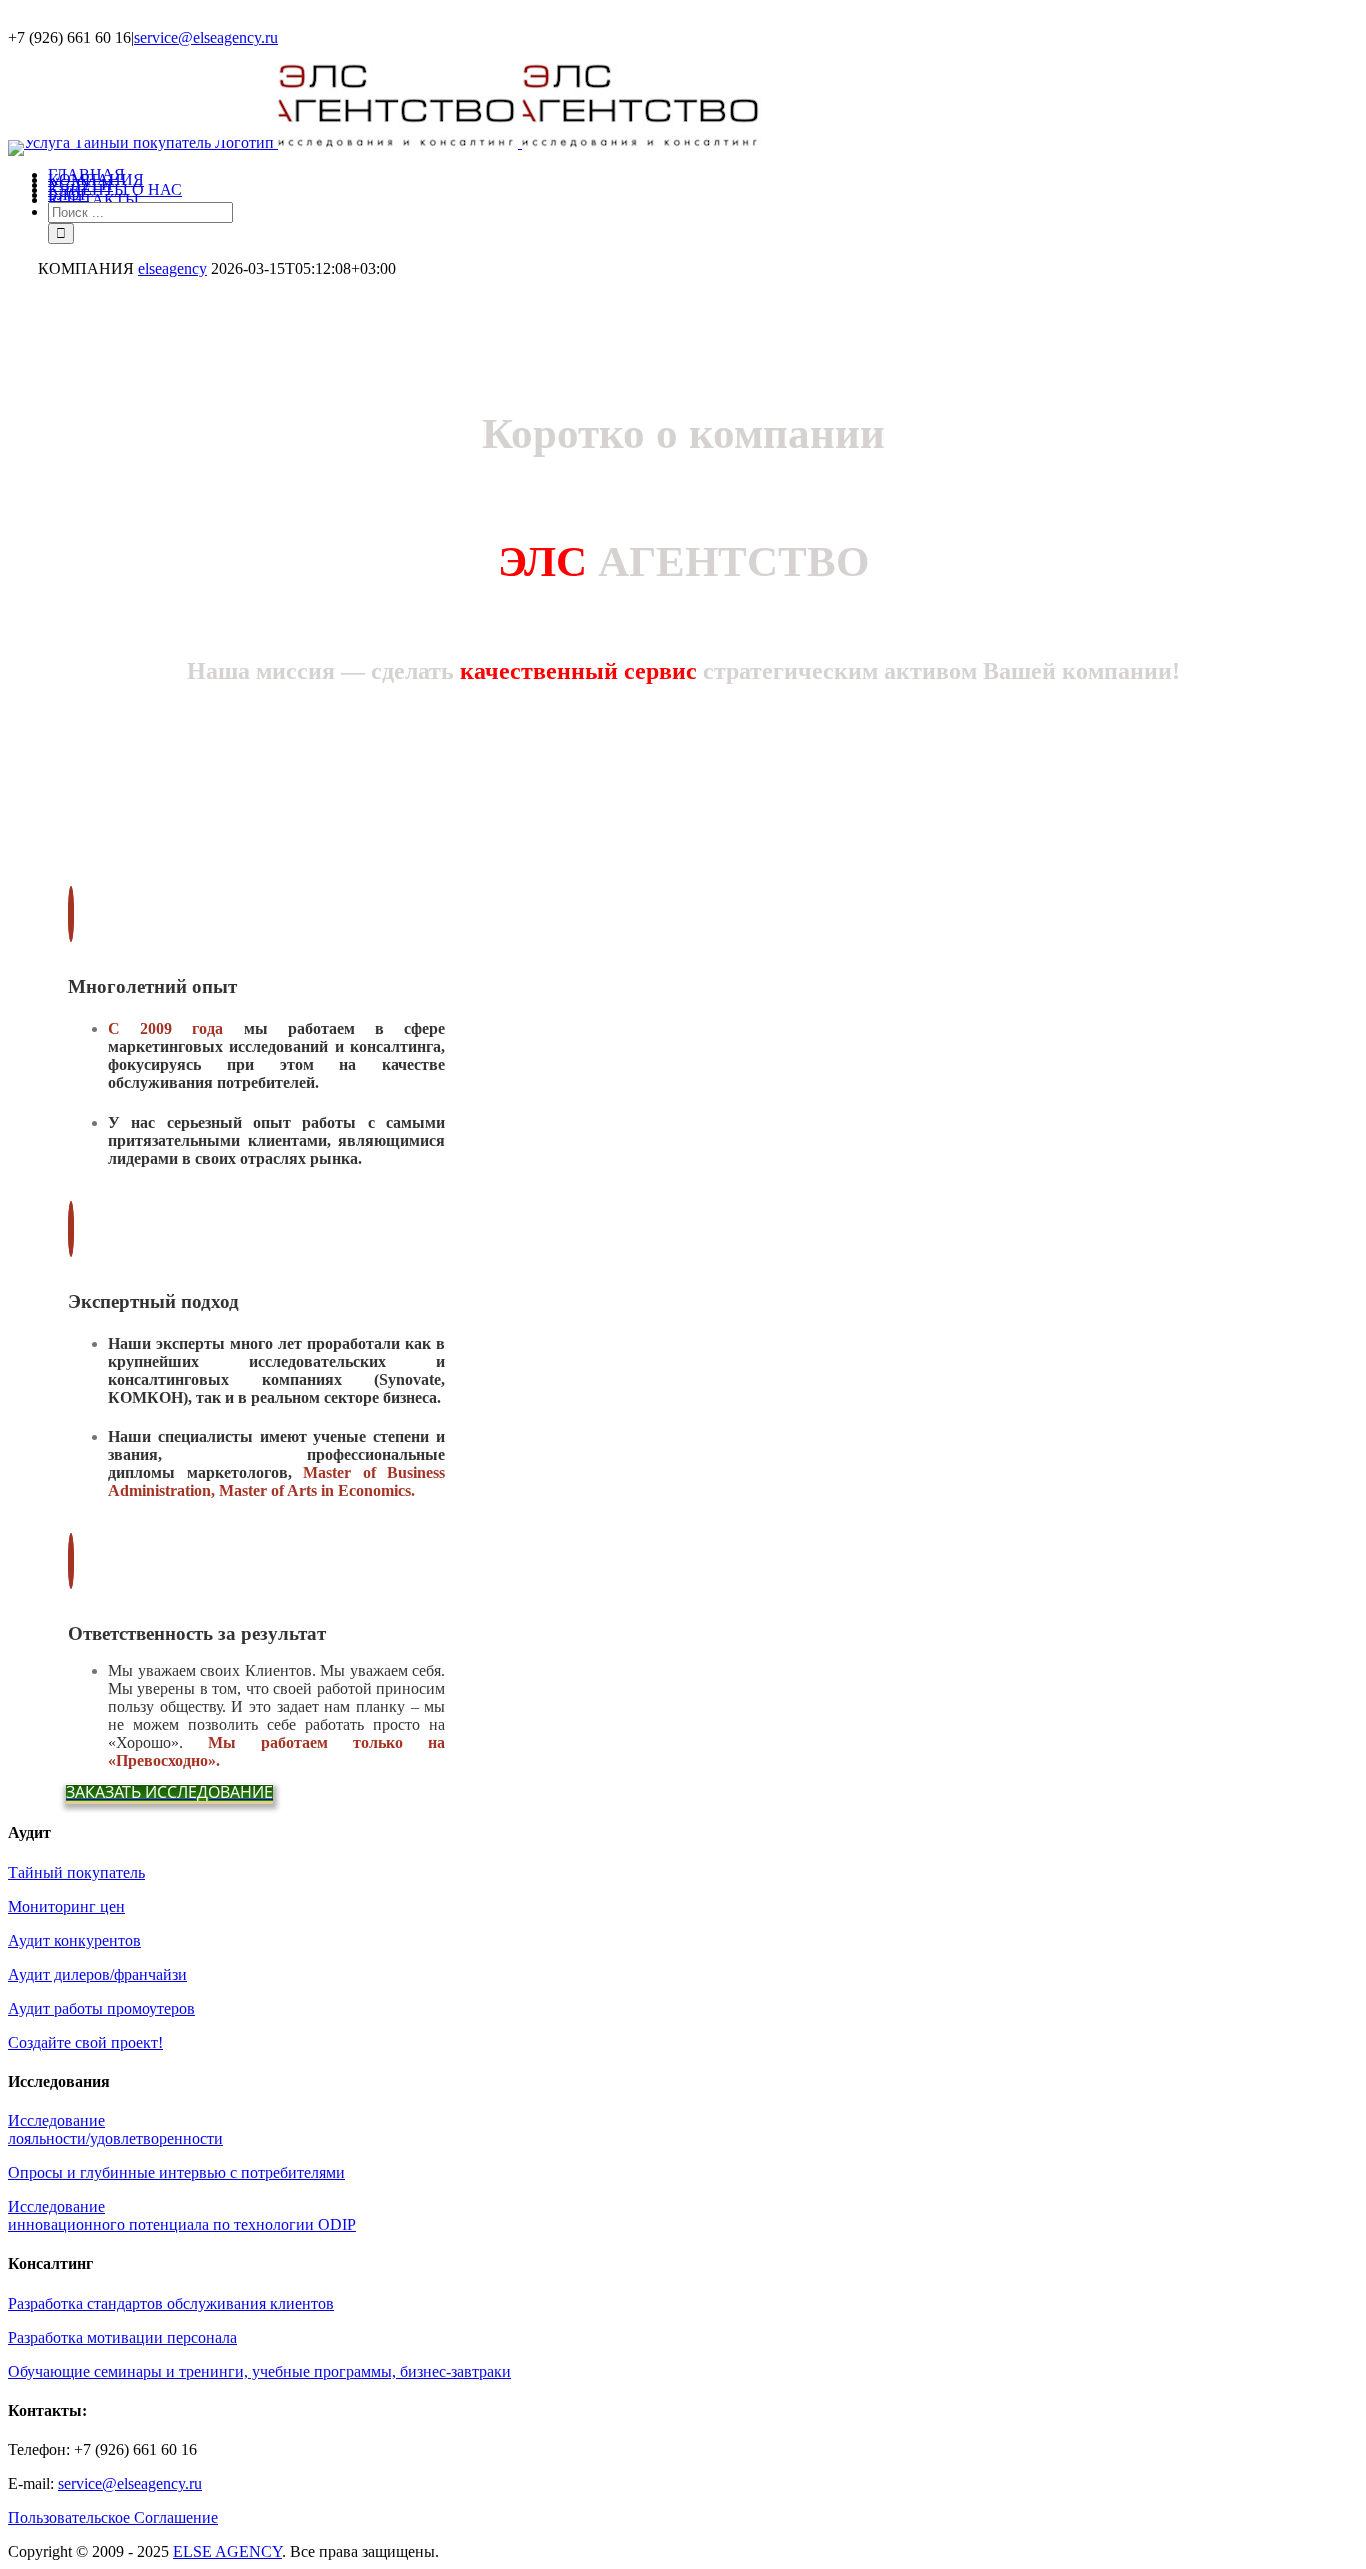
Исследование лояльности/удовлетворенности (115, 2129)
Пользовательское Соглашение (113, 2517)
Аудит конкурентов (74, 1940)
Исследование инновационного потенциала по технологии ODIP (182, 2215)
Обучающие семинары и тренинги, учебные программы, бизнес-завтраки (259, 2371)
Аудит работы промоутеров (101, 2008)
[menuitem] (703, 174)
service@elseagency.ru (206, 37)
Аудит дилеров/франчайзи (97, 1974)
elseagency (172, 268)
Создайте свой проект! (85, 2042)
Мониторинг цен (66, 1906)
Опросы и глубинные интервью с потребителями (176, 2172)
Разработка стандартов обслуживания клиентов (171, 2303)
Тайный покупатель (76, 1872)
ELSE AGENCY (227, 2551)
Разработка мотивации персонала (122, 2337)
